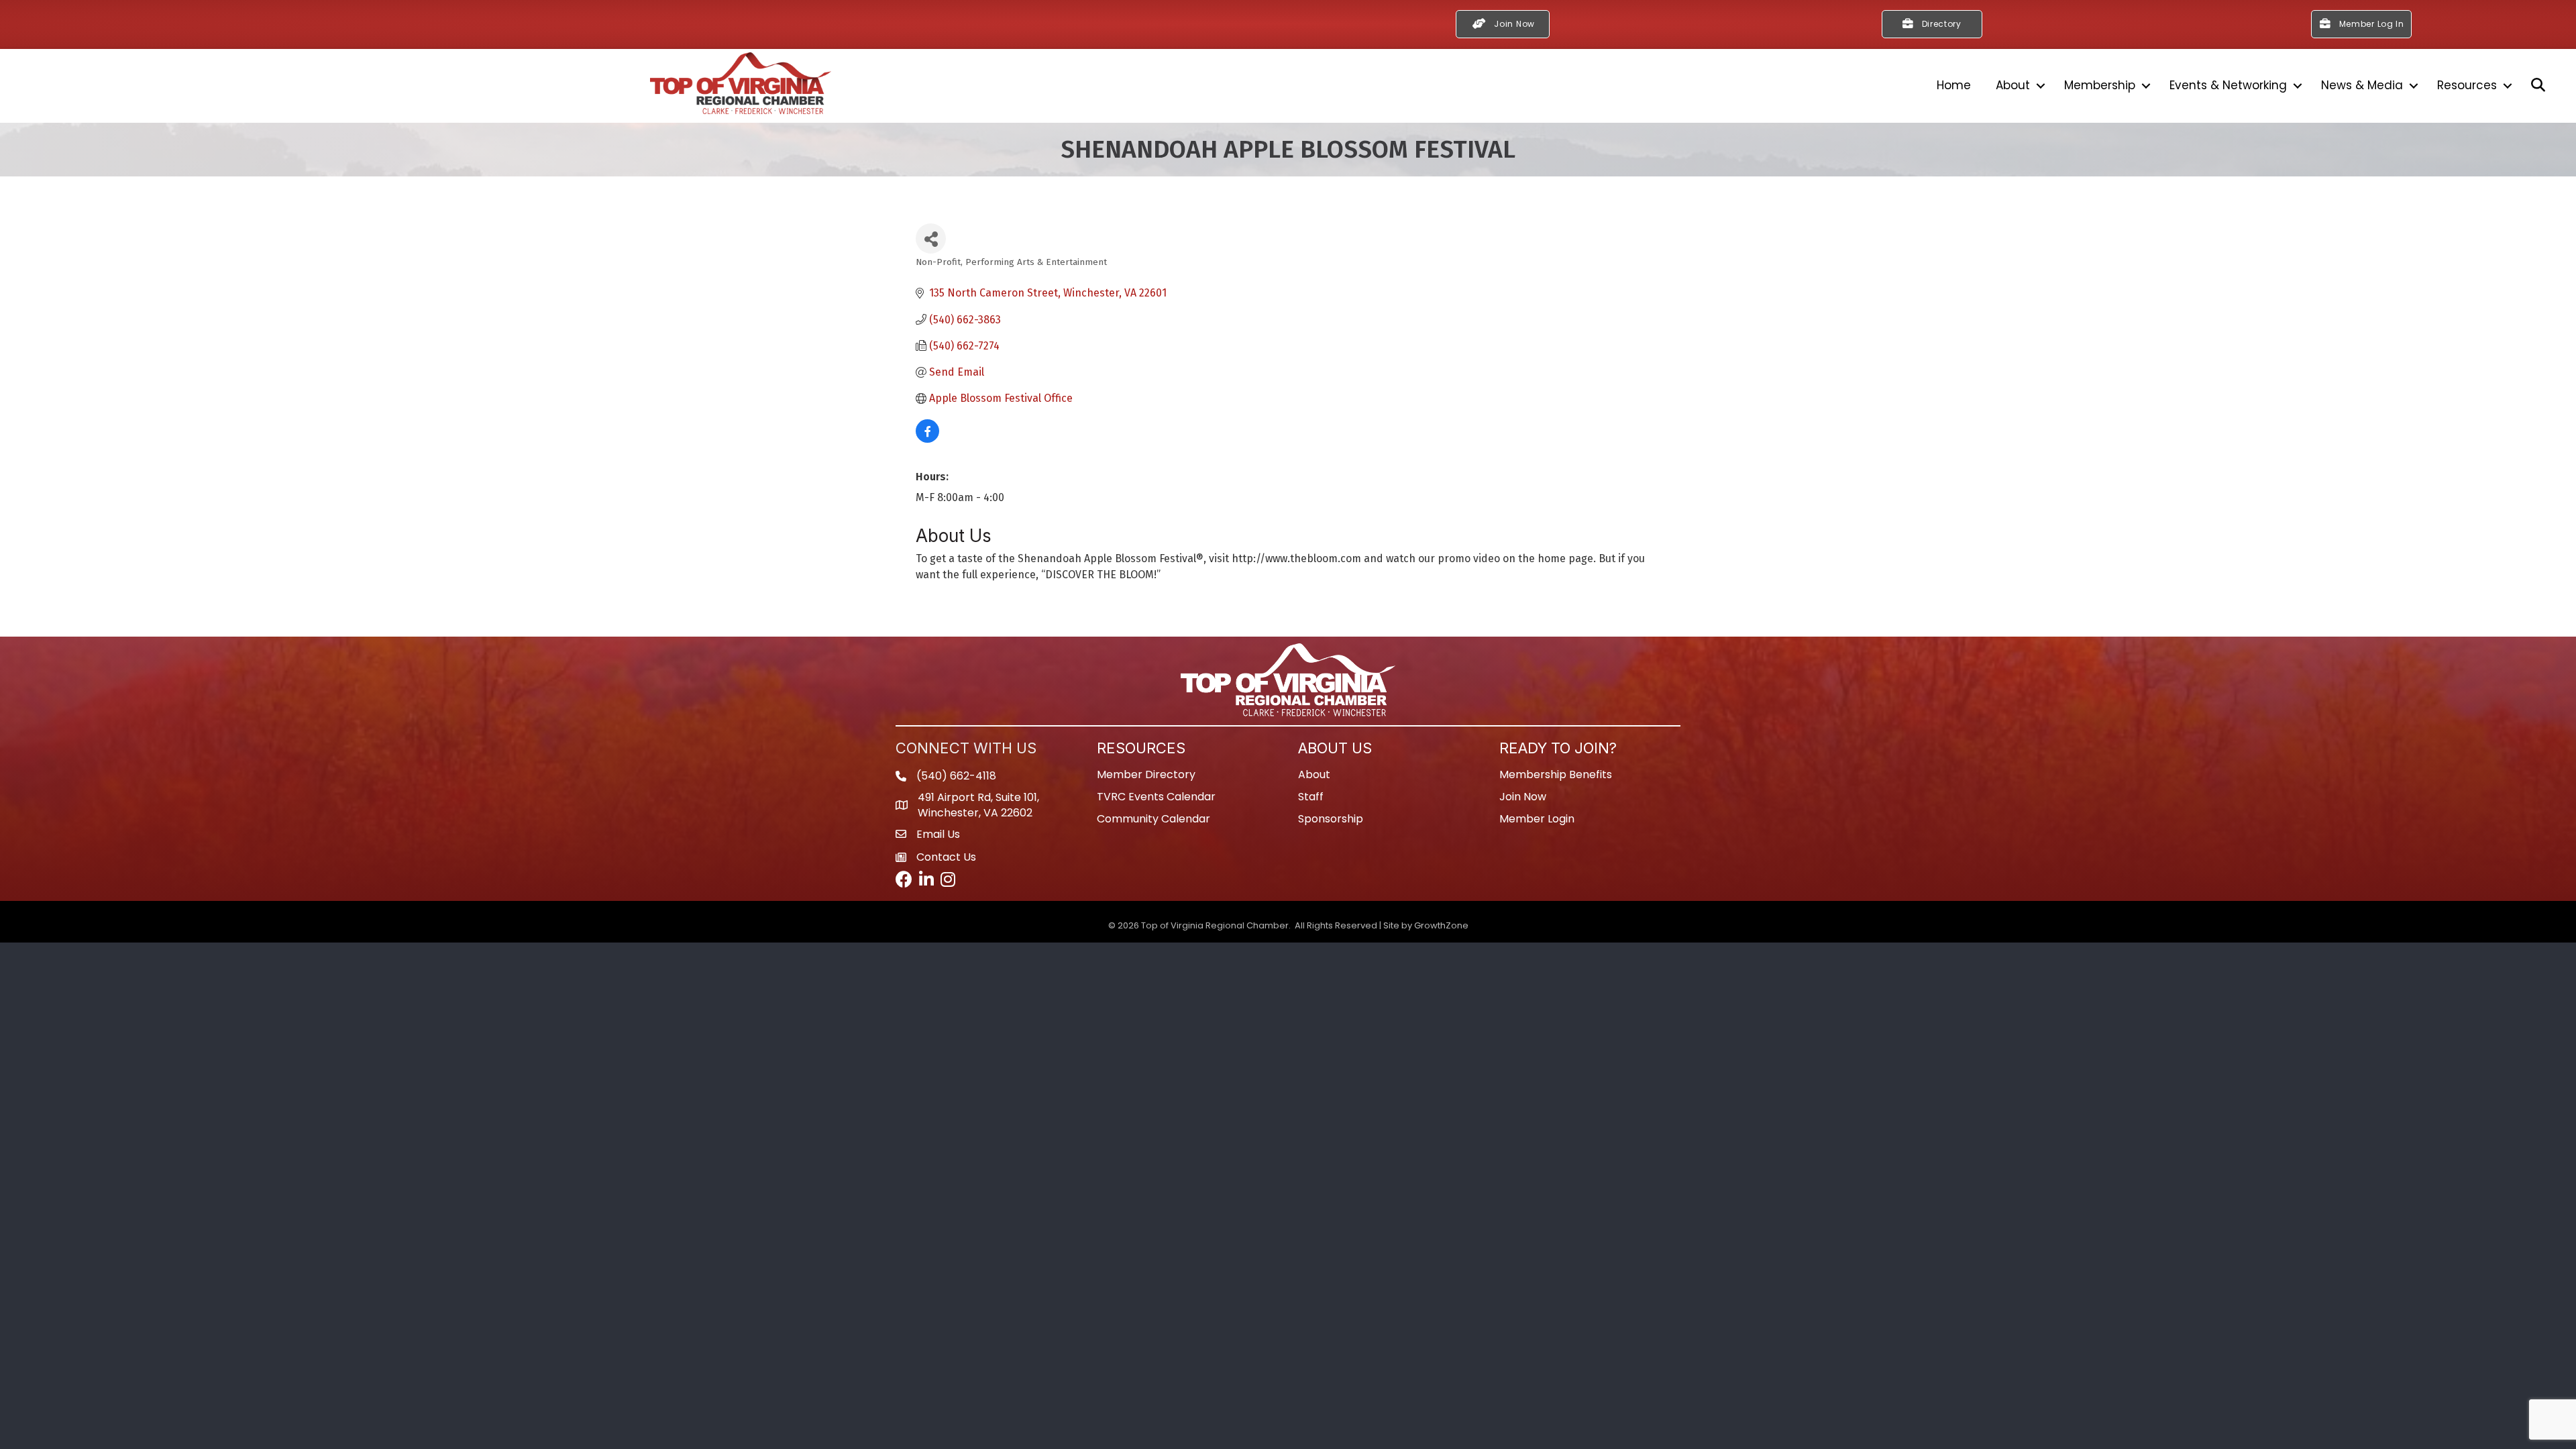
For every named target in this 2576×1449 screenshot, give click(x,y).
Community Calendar (1153, 819)
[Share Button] (931, 238)
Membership (2100, 85)
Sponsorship (1331, 819)
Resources (2467, 85)
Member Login (1537, 819)
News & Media (2362, 85)
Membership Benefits (1556, 774)
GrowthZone (1441, 925)
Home (1954, 85)
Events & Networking (2228, 85)
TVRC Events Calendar (1156, 797)
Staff (1311, 797)
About (2013, 85)
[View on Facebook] (927, 439)
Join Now (1523, 797)
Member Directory (1146, 774)
